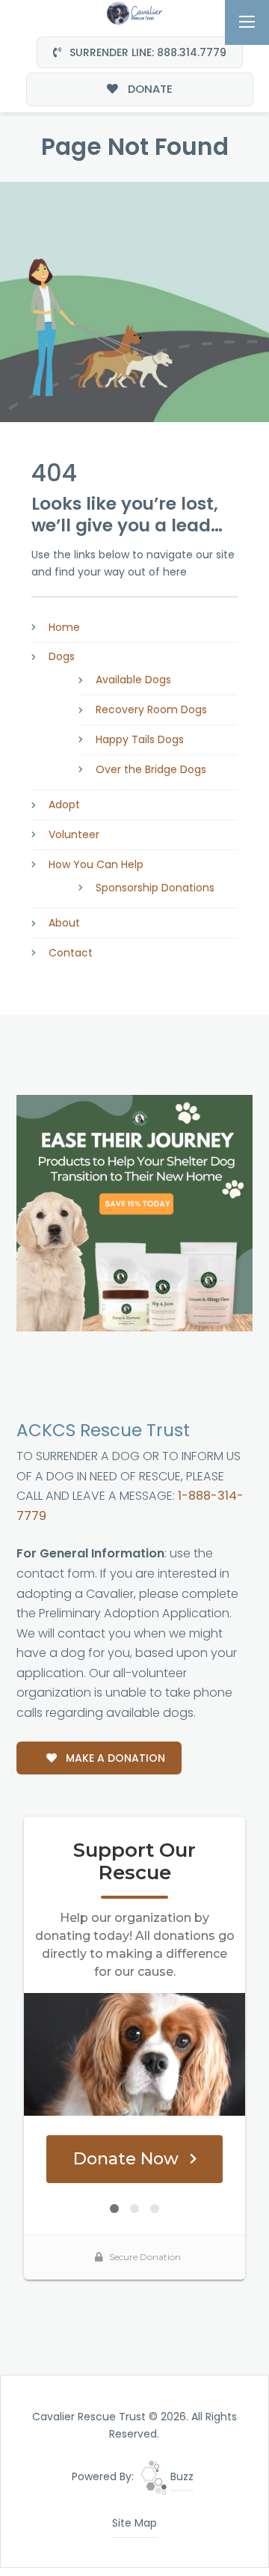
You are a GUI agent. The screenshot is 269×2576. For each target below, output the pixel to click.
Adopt (64, 805)
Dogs (62, 656)
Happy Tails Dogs (140, 739)
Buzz (180, 2476)
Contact (71, 953)
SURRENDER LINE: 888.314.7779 (146, 52)
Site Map (134, 2523)
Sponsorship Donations (155, 888)
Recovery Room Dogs (151, 709)
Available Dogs (133, 680)
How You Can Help (96, 864)
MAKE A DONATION (114, 1758)
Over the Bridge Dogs (151, 769)
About (64, 923)
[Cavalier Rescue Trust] (134, 12)
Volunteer (74, 834)
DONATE (149, 89)
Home (64, 627)
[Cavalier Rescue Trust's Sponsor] (134, 1212)
